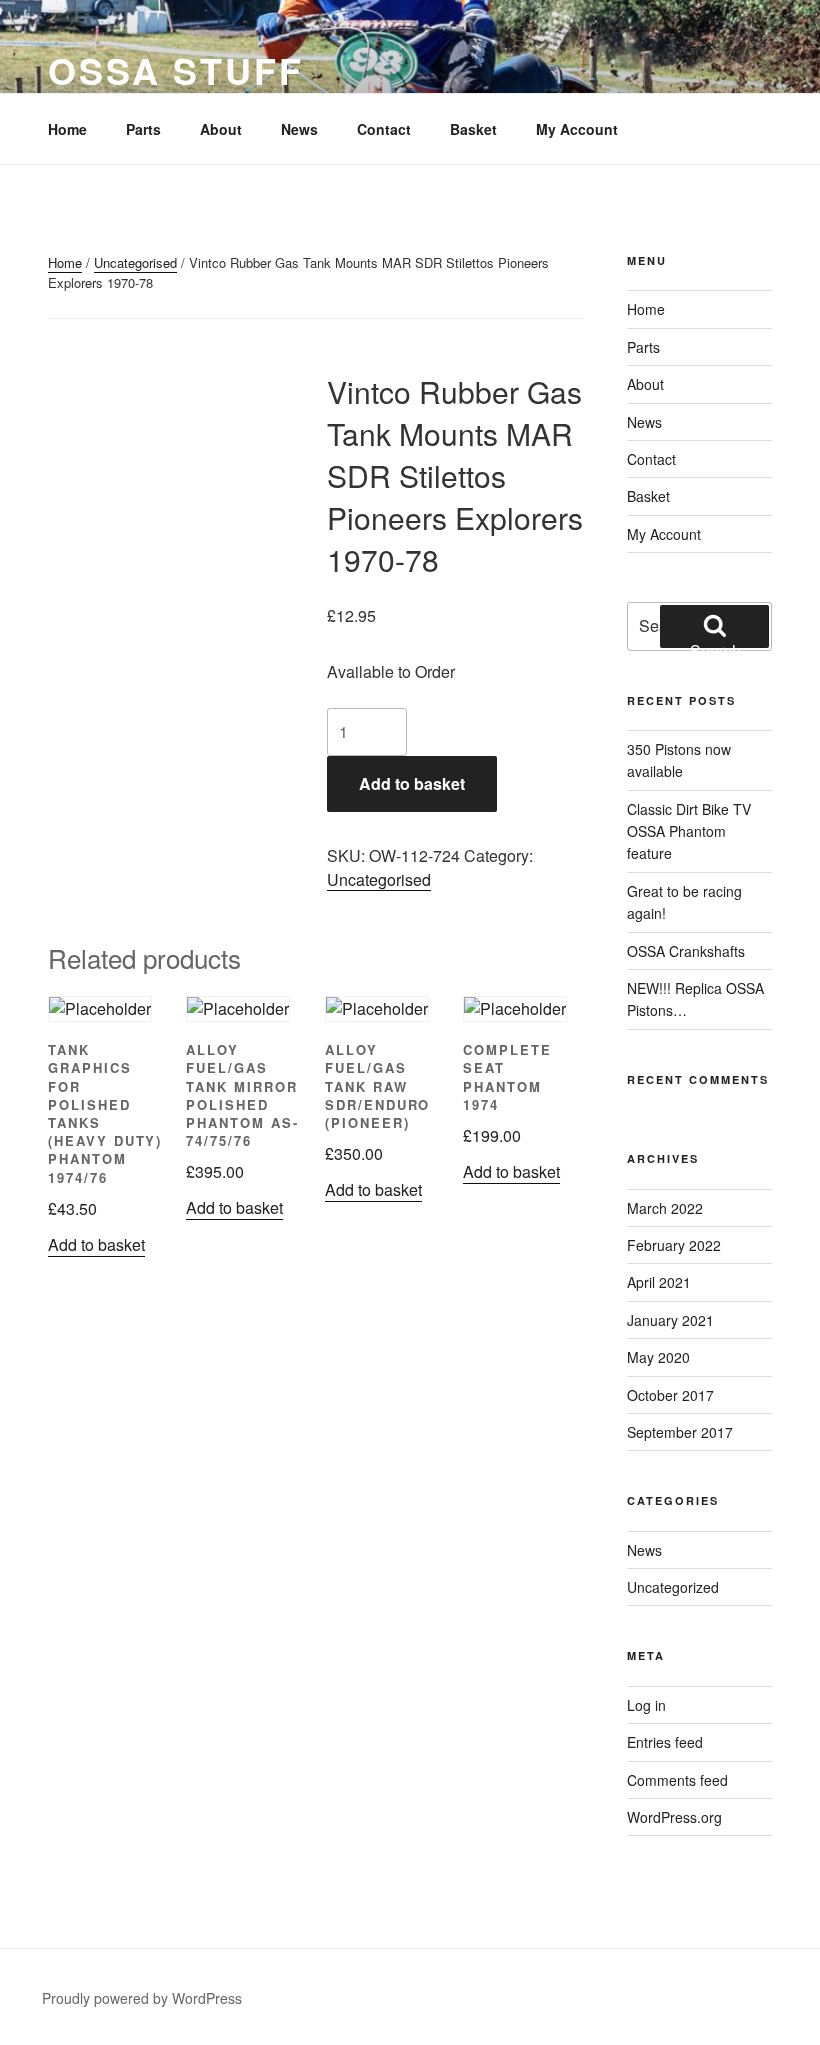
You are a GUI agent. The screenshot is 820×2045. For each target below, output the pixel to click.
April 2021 (659, 1282)
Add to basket (412, 783)
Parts (143, 129)
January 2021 (670, 1320)
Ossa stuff (176, 70)
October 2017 (670, 1395)
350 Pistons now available (679, 760)
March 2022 (665, 1208)
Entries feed (665, 1742)
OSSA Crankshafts (686, 951)
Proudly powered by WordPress (142, 1998)
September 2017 (680, 1432)
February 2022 (674, 1245)
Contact (384, 129)
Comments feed (677, 1780)
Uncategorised (135, 262)
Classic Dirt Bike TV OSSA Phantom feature (689, 831)
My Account (577, 129)
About (221, 129)
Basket (473, 129)
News (299, 129)
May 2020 (658, 1357)
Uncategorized (673, 1587)
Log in (646, 1705)
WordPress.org (674, 1817)
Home (67, 129)
